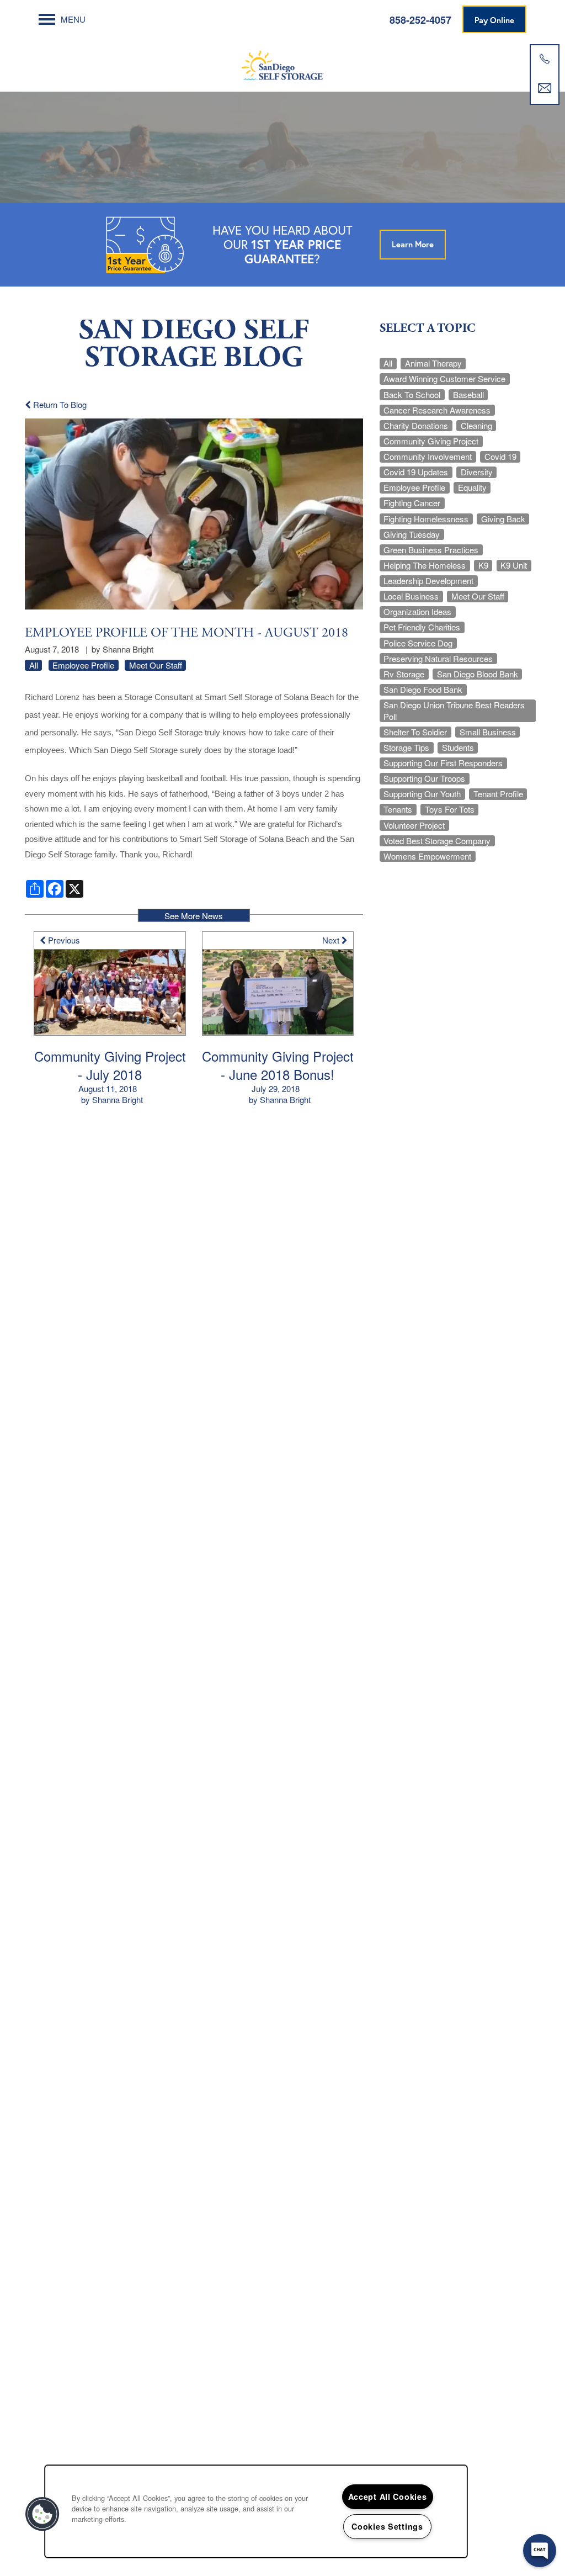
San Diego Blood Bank (478, 674)
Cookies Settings (387, 2526)
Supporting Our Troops (424, 778)
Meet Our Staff (156, 665)
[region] (256, 2511)
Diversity (477, 472)
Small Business (488, 732)
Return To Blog (59, 404)
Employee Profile (83, 665)
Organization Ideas (417, 612)
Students (458, 748)
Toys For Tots (450, 809)
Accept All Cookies (388, 2497)
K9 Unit (514, 565)
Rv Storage (404, 674)
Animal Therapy (433, 363)
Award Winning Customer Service (444, 379)
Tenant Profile (498, 794)
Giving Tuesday (412, 534)
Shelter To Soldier (415, 732)
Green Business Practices (431, 550)
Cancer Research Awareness (437, 410)
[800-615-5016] (545, 59)
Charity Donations (416, 426)
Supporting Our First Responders (443, 763)
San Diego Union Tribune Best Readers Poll (454, 711)
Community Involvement (428, 457)
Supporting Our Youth (422, 794)
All (34, 665)
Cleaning (476, 426)
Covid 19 (500, 457)
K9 (483, 565)
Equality (472, 487)
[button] (494, 19)
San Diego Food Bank (423, 690)
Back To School (412, 395)
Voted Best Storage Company (437, 841)
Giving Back (503, 519)
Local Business (411, 596)
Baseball (468, 395)
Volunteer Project (414, 825)
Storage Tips (406, 748)
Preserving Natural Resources (438, 659)
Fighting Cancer (412, 503)
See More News (194, 916)
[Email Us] (545, 88)
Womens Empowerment (427, 856)
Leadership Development (428, 581)
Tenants (398, 809)
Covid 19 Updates (416, 472)
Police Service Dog (418, 643)
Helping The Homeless (425, 565)
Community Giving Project (431, 441)
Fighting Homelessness (426, 519)
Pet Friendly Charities (422, 627)
